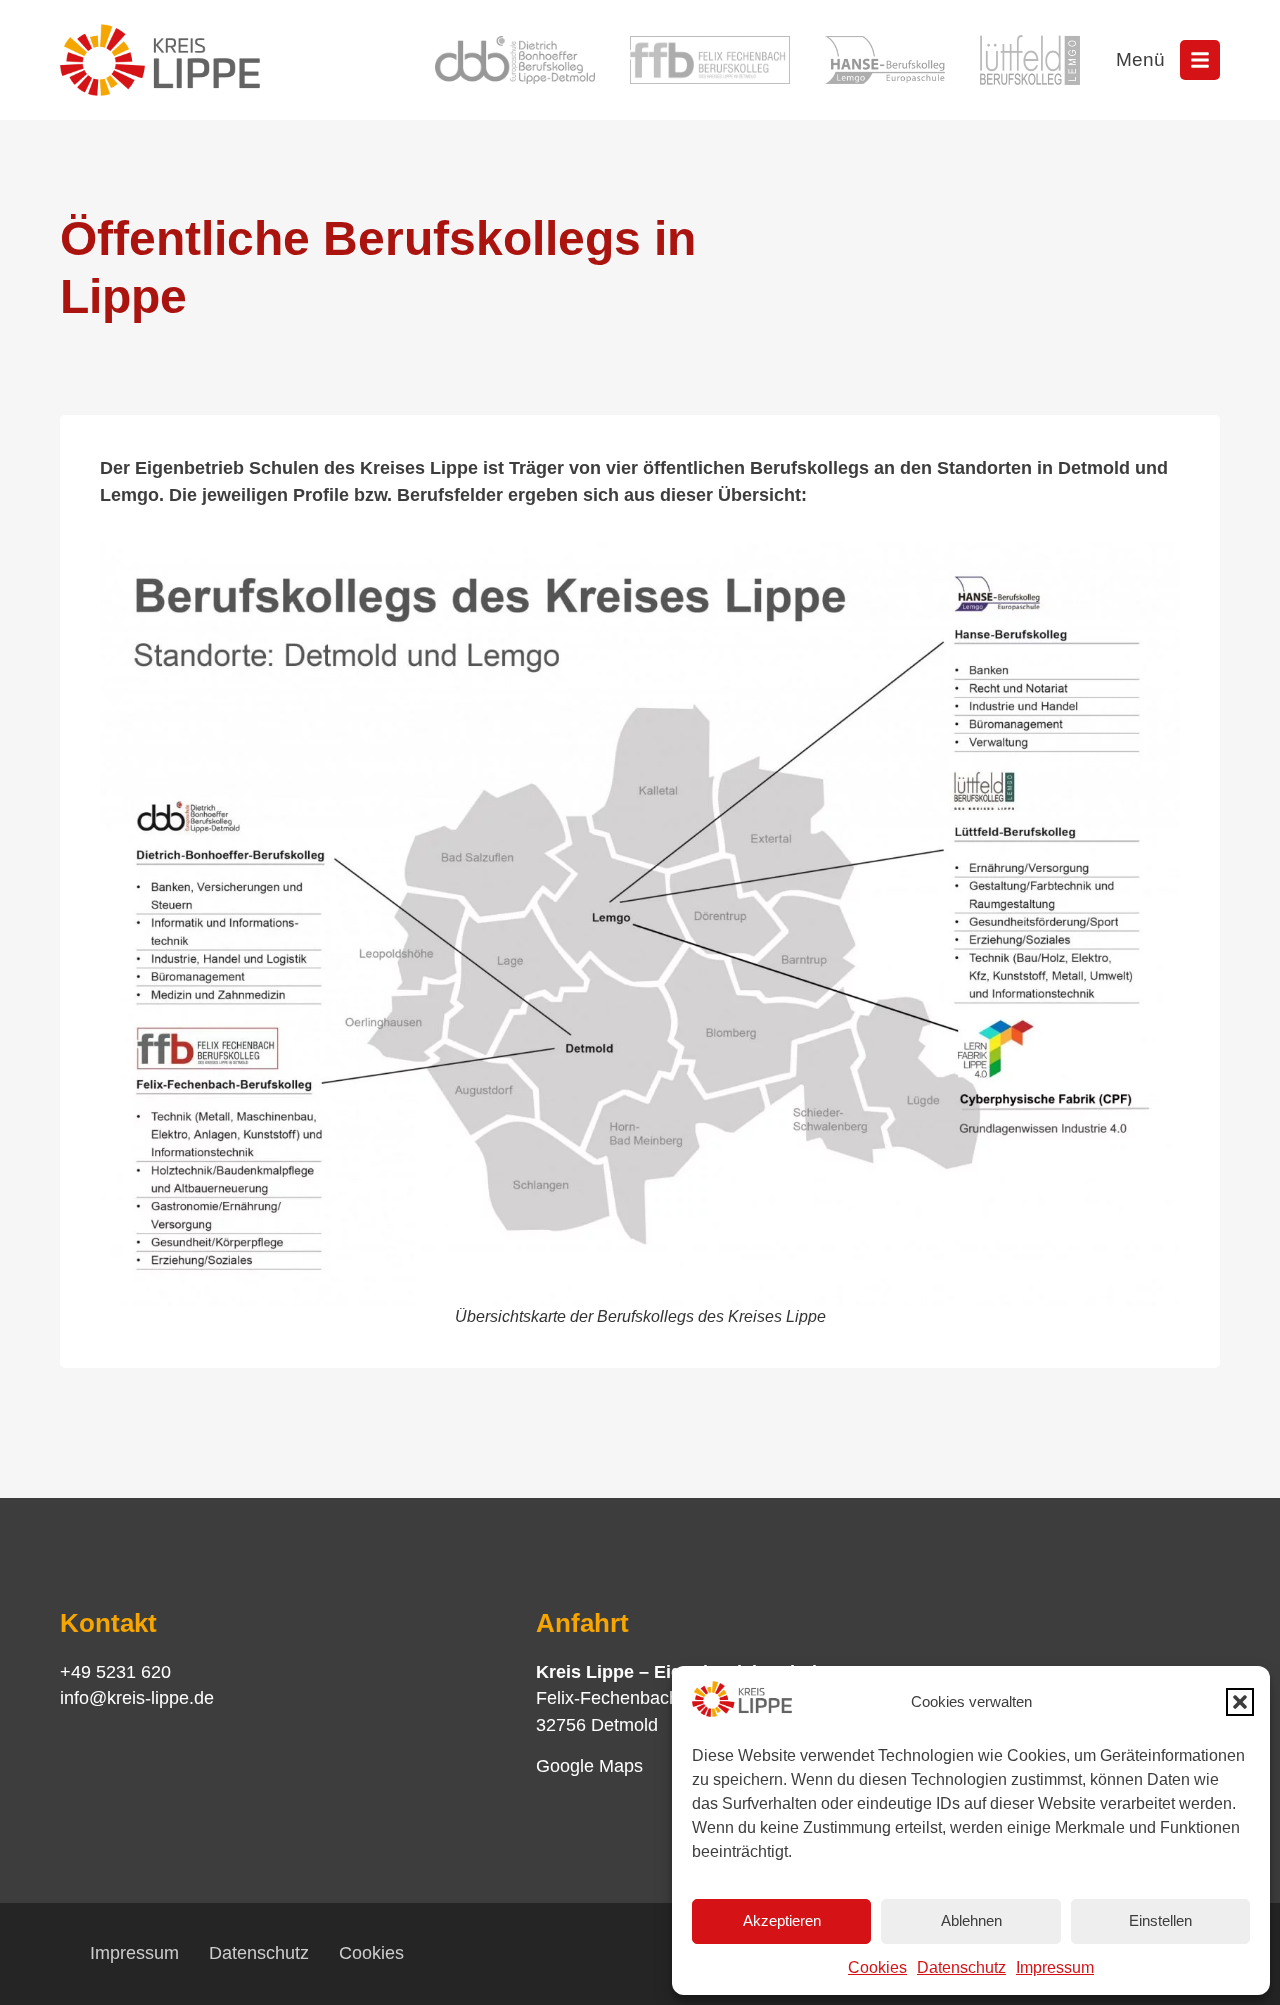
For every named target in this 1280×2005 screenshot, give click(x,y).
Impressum (1055, 1967)
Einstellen (1160, 1920)
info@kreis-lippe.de (137, 1698)
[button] (1240, 1702)
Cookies (877, 1967)
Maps (618, 1766)
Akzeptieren (782, 1920)
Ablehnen (971, 1920)
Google (565, 1766)
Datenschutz (961, 1967)
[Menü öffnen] (1200, 60)
